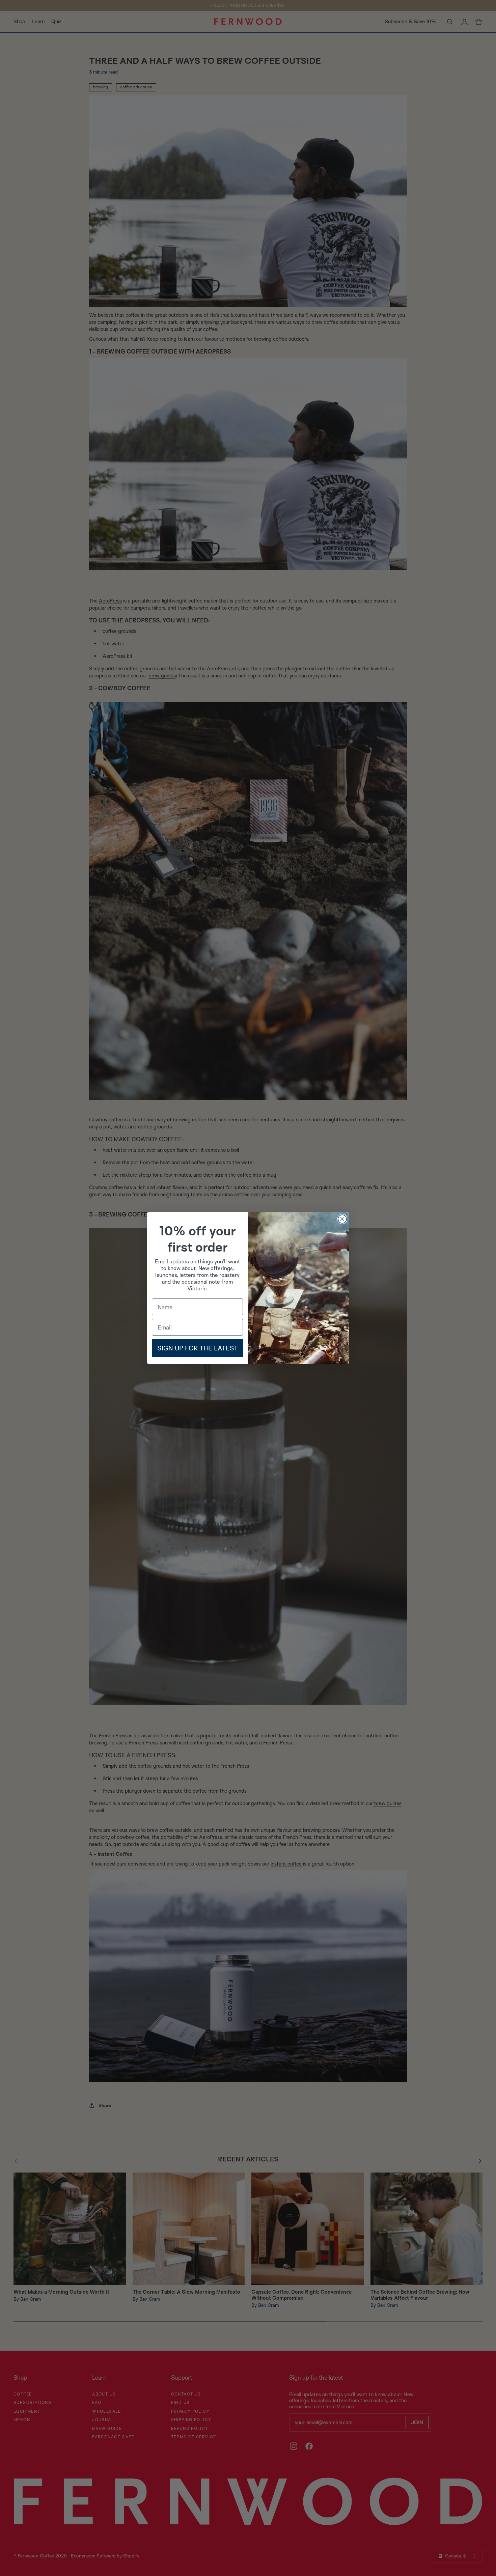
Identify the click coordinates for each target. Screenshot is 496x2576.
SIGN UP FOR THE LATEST (198, 1348)
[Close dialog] (342, 1219)
